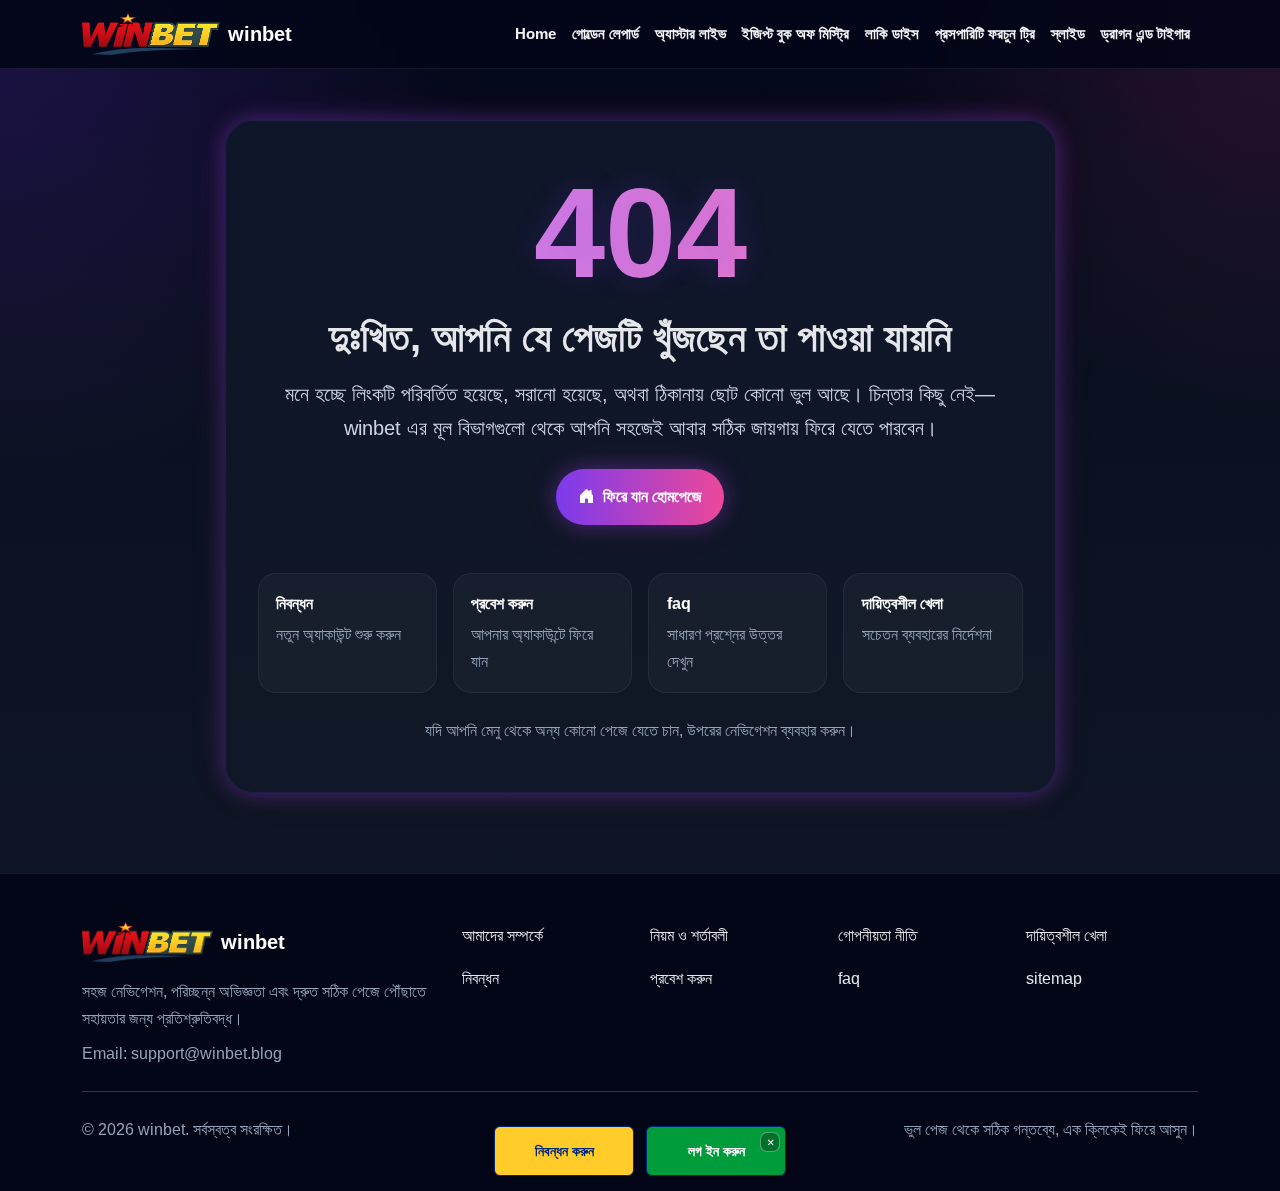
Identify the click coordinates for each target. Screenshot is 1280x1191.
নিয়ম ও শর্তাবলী (689, 935)
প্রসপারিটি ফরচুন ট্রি (985, 33)
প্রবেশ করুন (681, 978)
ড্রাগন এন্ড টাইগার (1145, 33)
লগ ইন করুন (716, 1150)
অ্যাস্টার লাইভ (690, 33)
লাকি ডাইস (892, 33)
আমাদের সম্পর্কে (502, 935)
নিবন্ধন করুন (564, 1150)
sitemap (1054, 978)
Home (535, 33)
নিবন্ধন (480, 978)
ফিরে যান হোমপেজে (652, 496)
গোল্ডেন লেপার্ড (605, 33)
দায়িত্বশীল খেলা (1066, 935)
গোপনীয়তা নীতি (877, 935)
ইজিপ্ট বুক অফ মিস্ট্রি (795, 33)
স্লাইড (1068, 33)
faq (849, 978)
